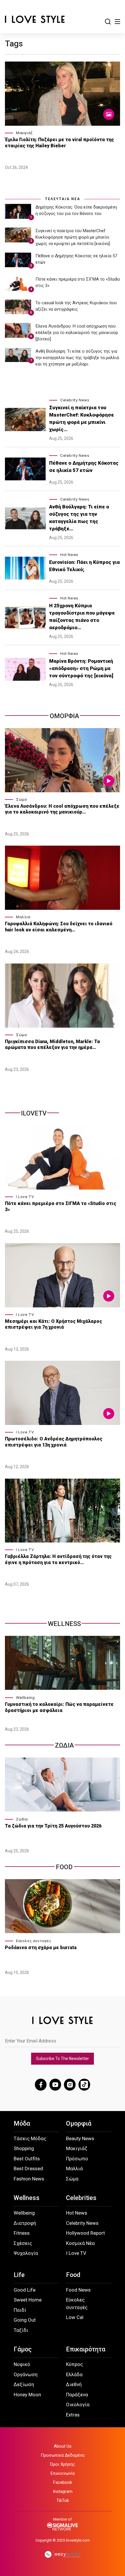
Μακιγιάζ (24, 133)
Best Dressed (28, 2168)
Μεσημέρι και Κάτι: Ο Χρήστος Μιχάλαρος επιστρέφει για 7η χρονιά (53, 1324)
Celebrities (81, 2198)
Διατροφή (25, 2223)
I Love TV (25, 1197)
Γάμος (23, 2349)
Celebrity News (75, 400)
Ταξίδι (21, 2330)
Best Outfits (27, 2159)
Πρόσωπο (77, 2159)
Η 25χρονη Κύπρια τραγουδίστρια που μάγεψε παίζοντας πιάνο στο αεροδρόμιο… (82, 617)
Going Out (25, 2320)
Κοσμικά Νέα (80, 2243)
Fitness (22, 2233)
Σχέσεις (23, 2243)
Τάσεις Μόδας (30, 2138)
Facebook (63, 2482)
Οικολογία (78, 2404)
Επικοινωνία (63, 2473)
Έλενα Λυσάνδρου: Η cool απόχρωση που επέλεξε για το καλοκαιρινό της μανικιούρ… (62, 809)
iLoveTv (34, 1113)
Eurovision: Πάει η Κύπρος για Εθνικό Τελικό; (84, 566)
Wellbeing (25, 1698)
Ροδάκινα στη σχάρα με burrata (41, 1948)
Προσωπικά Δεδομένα (63, 2455)
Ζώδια (22, 1819)
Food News (78, 2290)
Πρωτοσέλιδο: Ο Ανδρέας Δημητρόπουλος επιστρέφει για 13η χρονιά (54, 1442)
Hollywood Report (85, 2233)
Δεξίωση (24, 2384)
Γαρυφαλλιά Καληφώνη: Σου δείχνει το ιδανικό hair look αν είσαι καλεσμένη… (59, 927)
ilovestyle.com (78, 2540)
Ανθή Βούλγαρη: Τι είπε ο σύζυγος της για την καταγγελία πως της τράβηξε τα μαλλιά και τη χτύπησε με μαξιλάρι (77, 358)
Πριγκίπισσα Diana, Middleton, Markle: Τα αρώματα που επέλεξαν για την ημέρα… (52, 1045)
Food (64, 1867)
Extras (73, 2415)
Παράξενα (77, 2395)
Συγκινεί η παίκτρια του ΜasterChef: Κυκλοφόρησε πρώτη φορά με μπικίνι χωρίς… (82, 418)
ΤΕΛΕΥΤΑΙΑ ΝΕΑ (63, 199)
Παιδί (20, 2310)
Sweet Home (28, 2300)
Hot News (69, 555)
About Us (63, 2446)
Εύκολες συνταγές (34, 1941)
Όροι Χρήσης (63, 2464)
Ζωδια (64, 1745)
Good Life (25, 2290)
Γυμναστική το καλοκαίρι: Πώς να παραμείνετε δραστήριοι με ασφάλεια (59, 1707)
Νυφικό (22, 2364)
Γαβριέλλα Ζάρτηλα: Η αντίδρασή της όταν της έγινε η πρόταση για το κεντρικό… (58, 1559)
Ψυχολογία (26, 2253)
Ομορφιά (79, 2123)
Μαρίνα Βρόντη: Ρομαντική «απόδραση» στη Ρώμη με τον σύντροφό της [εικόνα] (81, 668)
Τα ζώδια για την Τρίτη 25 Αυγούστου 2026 (53, 1826)
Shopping (24, 2148)
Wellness (64, 1624)
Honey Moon (27, 2395)
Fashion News (29, 2179)
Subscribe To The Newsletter (63, 2059)
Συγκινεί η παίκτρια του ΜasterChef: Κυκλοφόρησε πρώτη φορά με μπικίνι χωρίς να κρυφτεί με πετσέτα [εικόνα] (73, 237)
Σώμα (21, 799)
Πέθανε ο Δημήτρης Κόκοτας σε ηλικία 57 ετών (84, 467)
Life (19, 2275)
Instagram (63, 2491)
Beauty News (80, 2138)
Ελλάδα (74, 2374)
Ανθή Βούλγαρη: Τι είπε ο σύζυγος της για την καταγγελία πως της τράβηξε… (79, 518)
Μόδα (22, 2123)
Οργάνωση (26, 2374)
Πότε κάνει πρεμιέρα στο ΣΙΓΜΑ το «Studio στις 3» (61, 1206)
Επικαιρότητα (86, 2349)
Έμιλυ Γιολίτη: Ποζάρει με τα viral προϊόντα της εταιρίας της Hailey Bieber (59, 143)
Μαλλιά (23, 917)
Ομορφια (64, 716)
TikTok (63, 2500)
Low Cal (75, 2317)
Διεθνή (74, 2384)
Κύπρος (74, 2364)
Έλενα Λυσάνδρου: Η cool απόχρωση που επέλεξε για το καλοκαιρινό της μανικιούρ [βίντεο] (77, 333)
